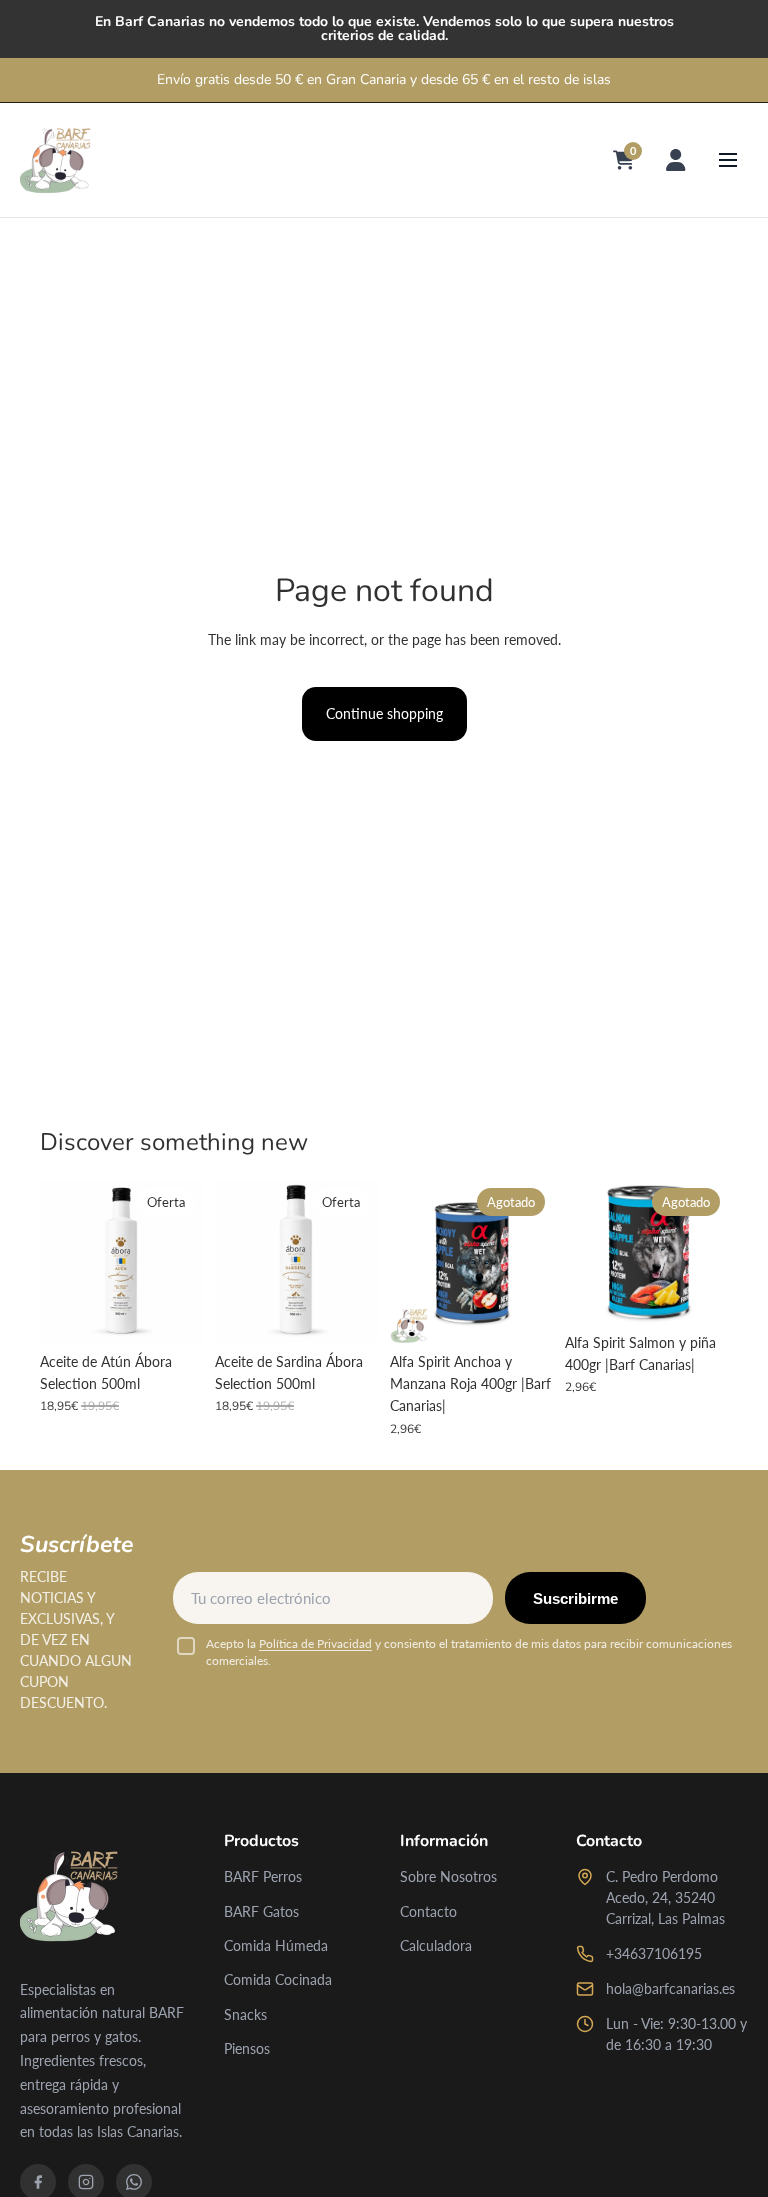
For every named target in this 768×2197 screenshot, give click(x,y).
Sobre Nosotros (448, 1876)
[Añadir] (172, 1312)
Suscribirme (575, 1598)
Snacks (245, 2014)
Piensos (247, 2048)
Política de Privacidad (315, 1643)
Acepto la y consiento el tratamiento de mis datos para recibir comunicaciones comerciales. (469, 1652)
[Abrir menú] (728, 160)
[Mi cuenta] (676, 160)
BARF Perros (263, 1876)
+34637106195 (654, 1953)
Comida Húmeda (276, 1945)
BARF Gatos (261, 1911)
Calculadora (436, 1945)
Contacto (428, 1911)
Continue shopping (384, 713)
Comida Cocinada (278, 1979)
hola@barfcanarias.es (670, 1988)
